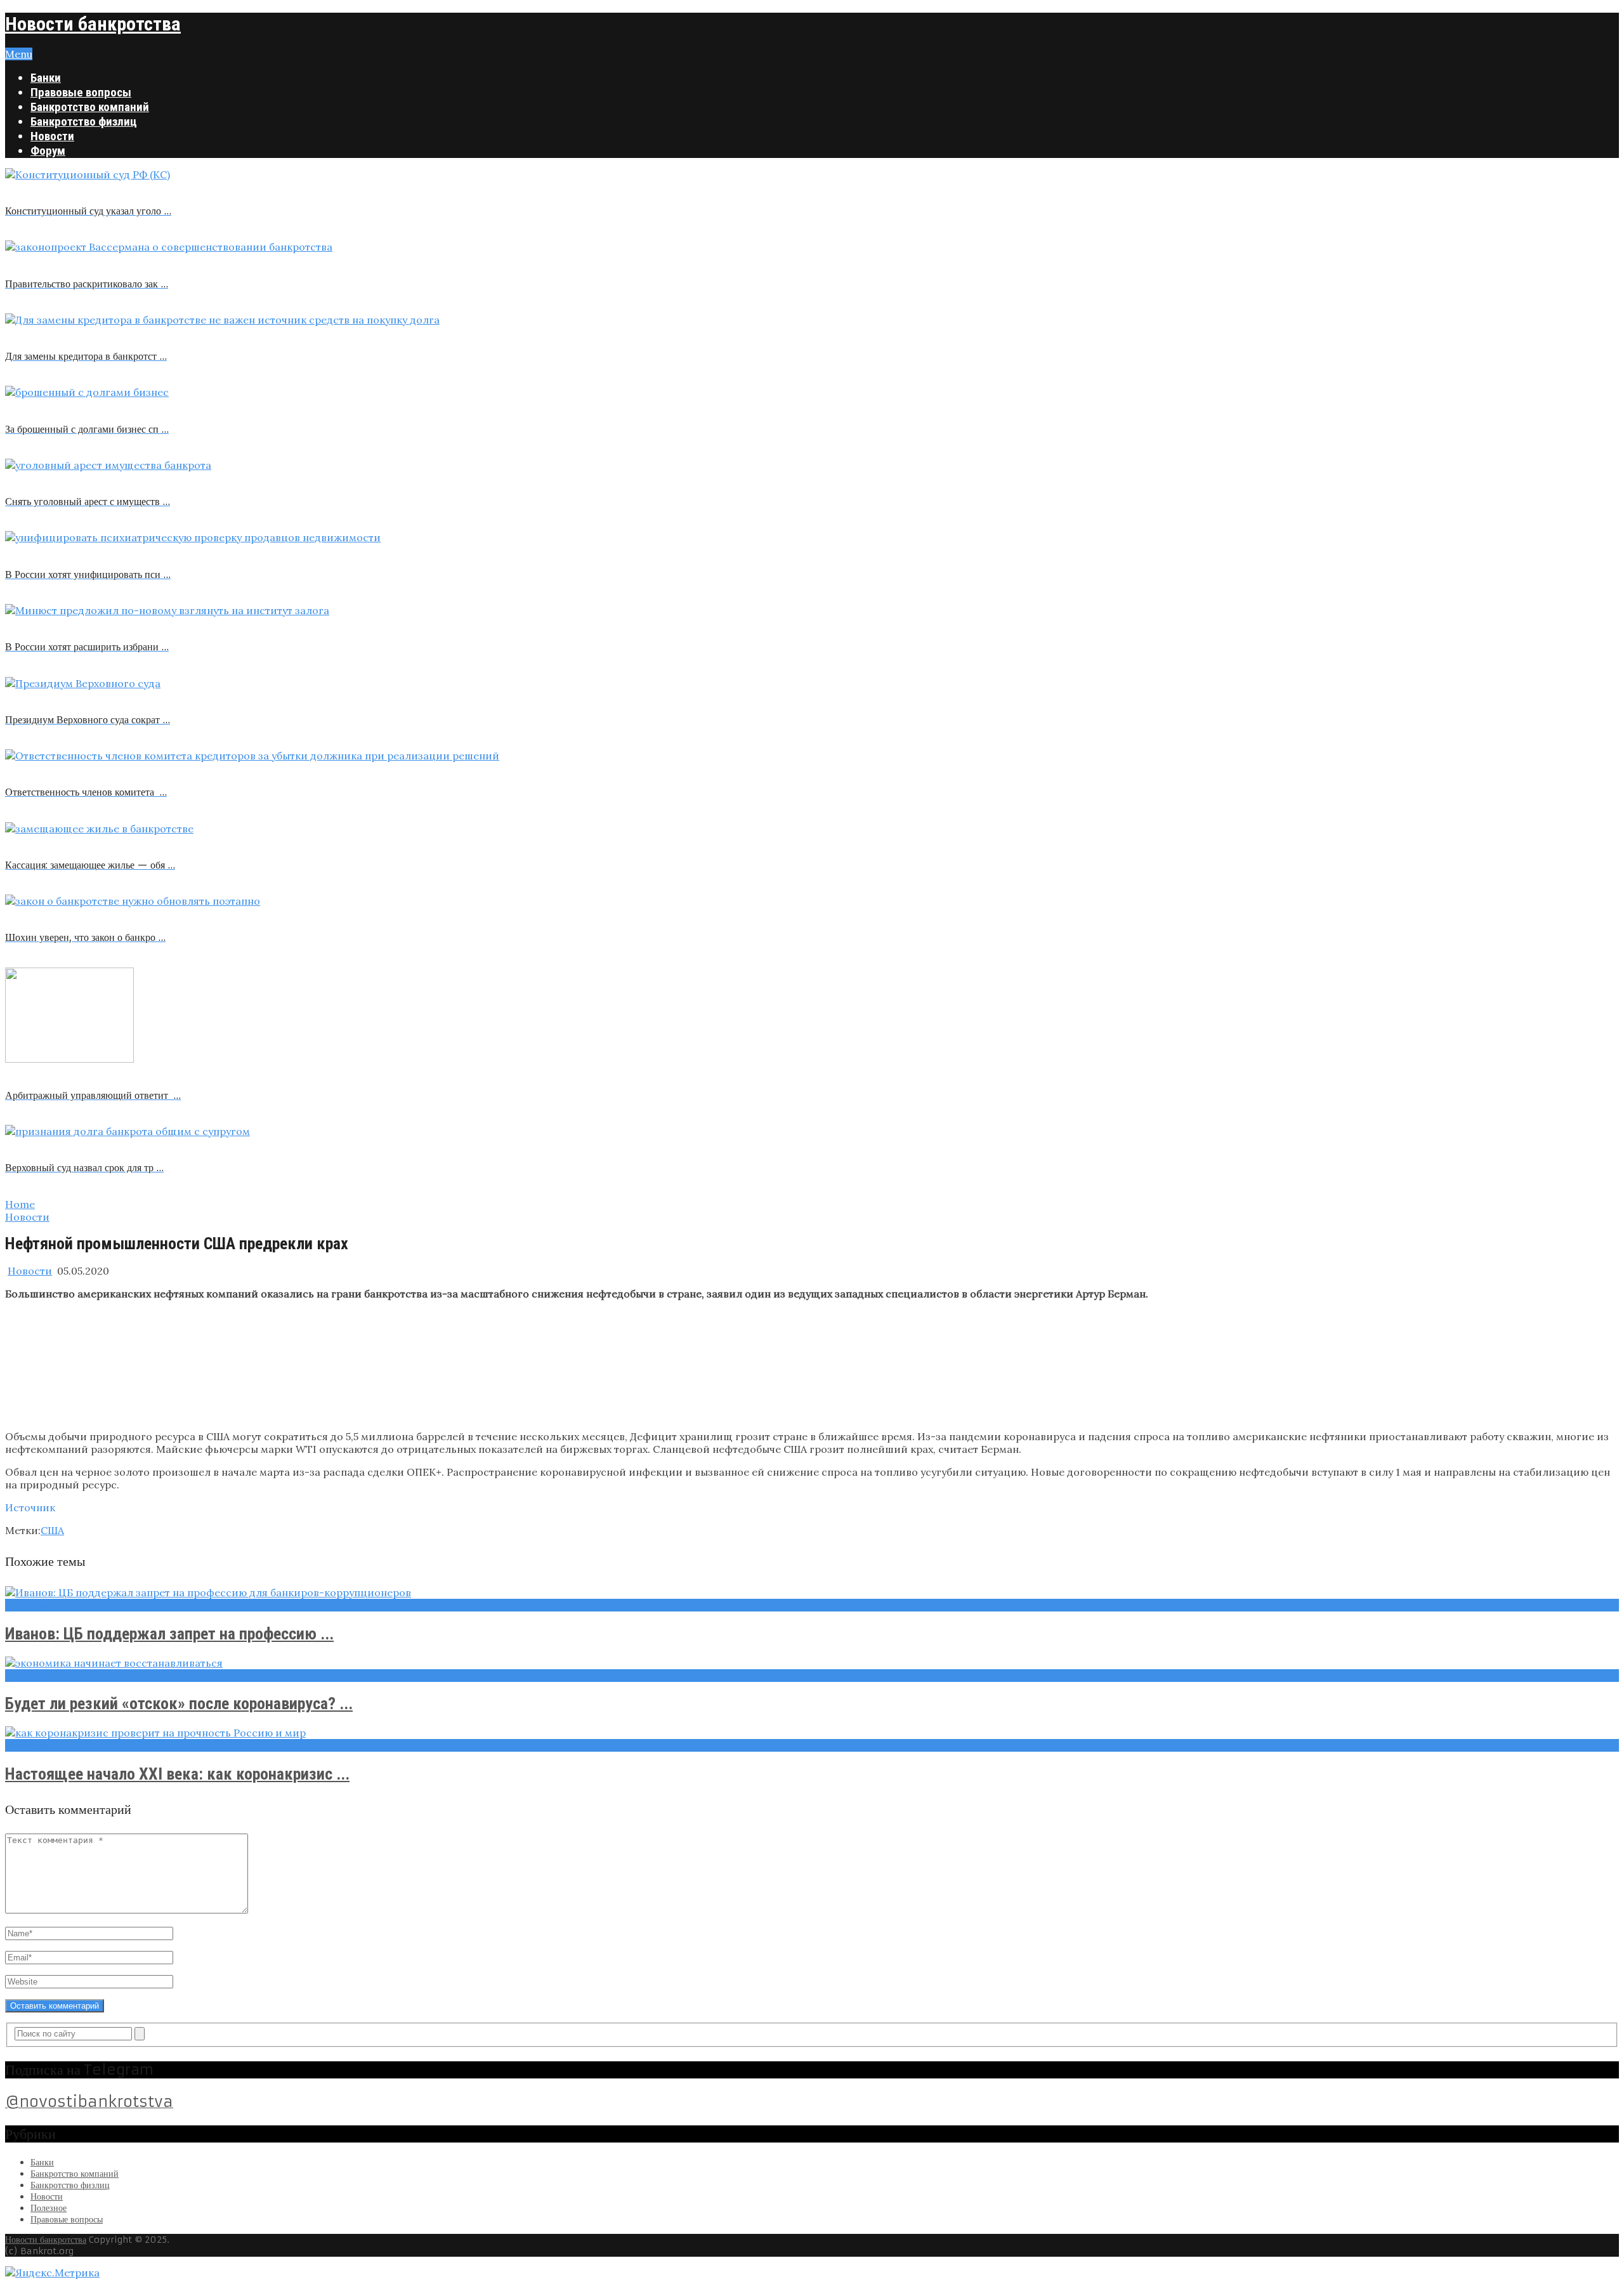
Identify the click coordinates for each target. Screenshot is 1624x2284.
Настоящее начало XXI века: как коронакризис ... (177, 1774)
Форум (48, 151)
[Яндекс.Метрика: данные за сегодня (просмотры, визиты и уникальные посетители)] (52, 2273)
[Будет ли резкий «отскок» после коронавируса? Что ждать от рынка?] (812, 1663)
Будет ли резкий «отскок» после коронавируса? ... (179, 1703)
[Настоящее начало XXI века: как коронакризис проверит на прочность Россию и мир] (812, 1733)
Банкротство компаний (90, 107)
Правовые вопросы (81, 92)
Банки (46, 78)
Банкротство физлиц (84, 121)
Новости (52, 136)
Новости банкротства (93, 24)
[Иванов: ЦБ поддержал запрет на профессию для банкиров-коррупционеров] (812, 1592)
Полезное (49, 2208)
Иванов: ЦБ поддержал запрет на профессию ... (169, 1634)
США (52, 1530)
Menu (19, 54)
